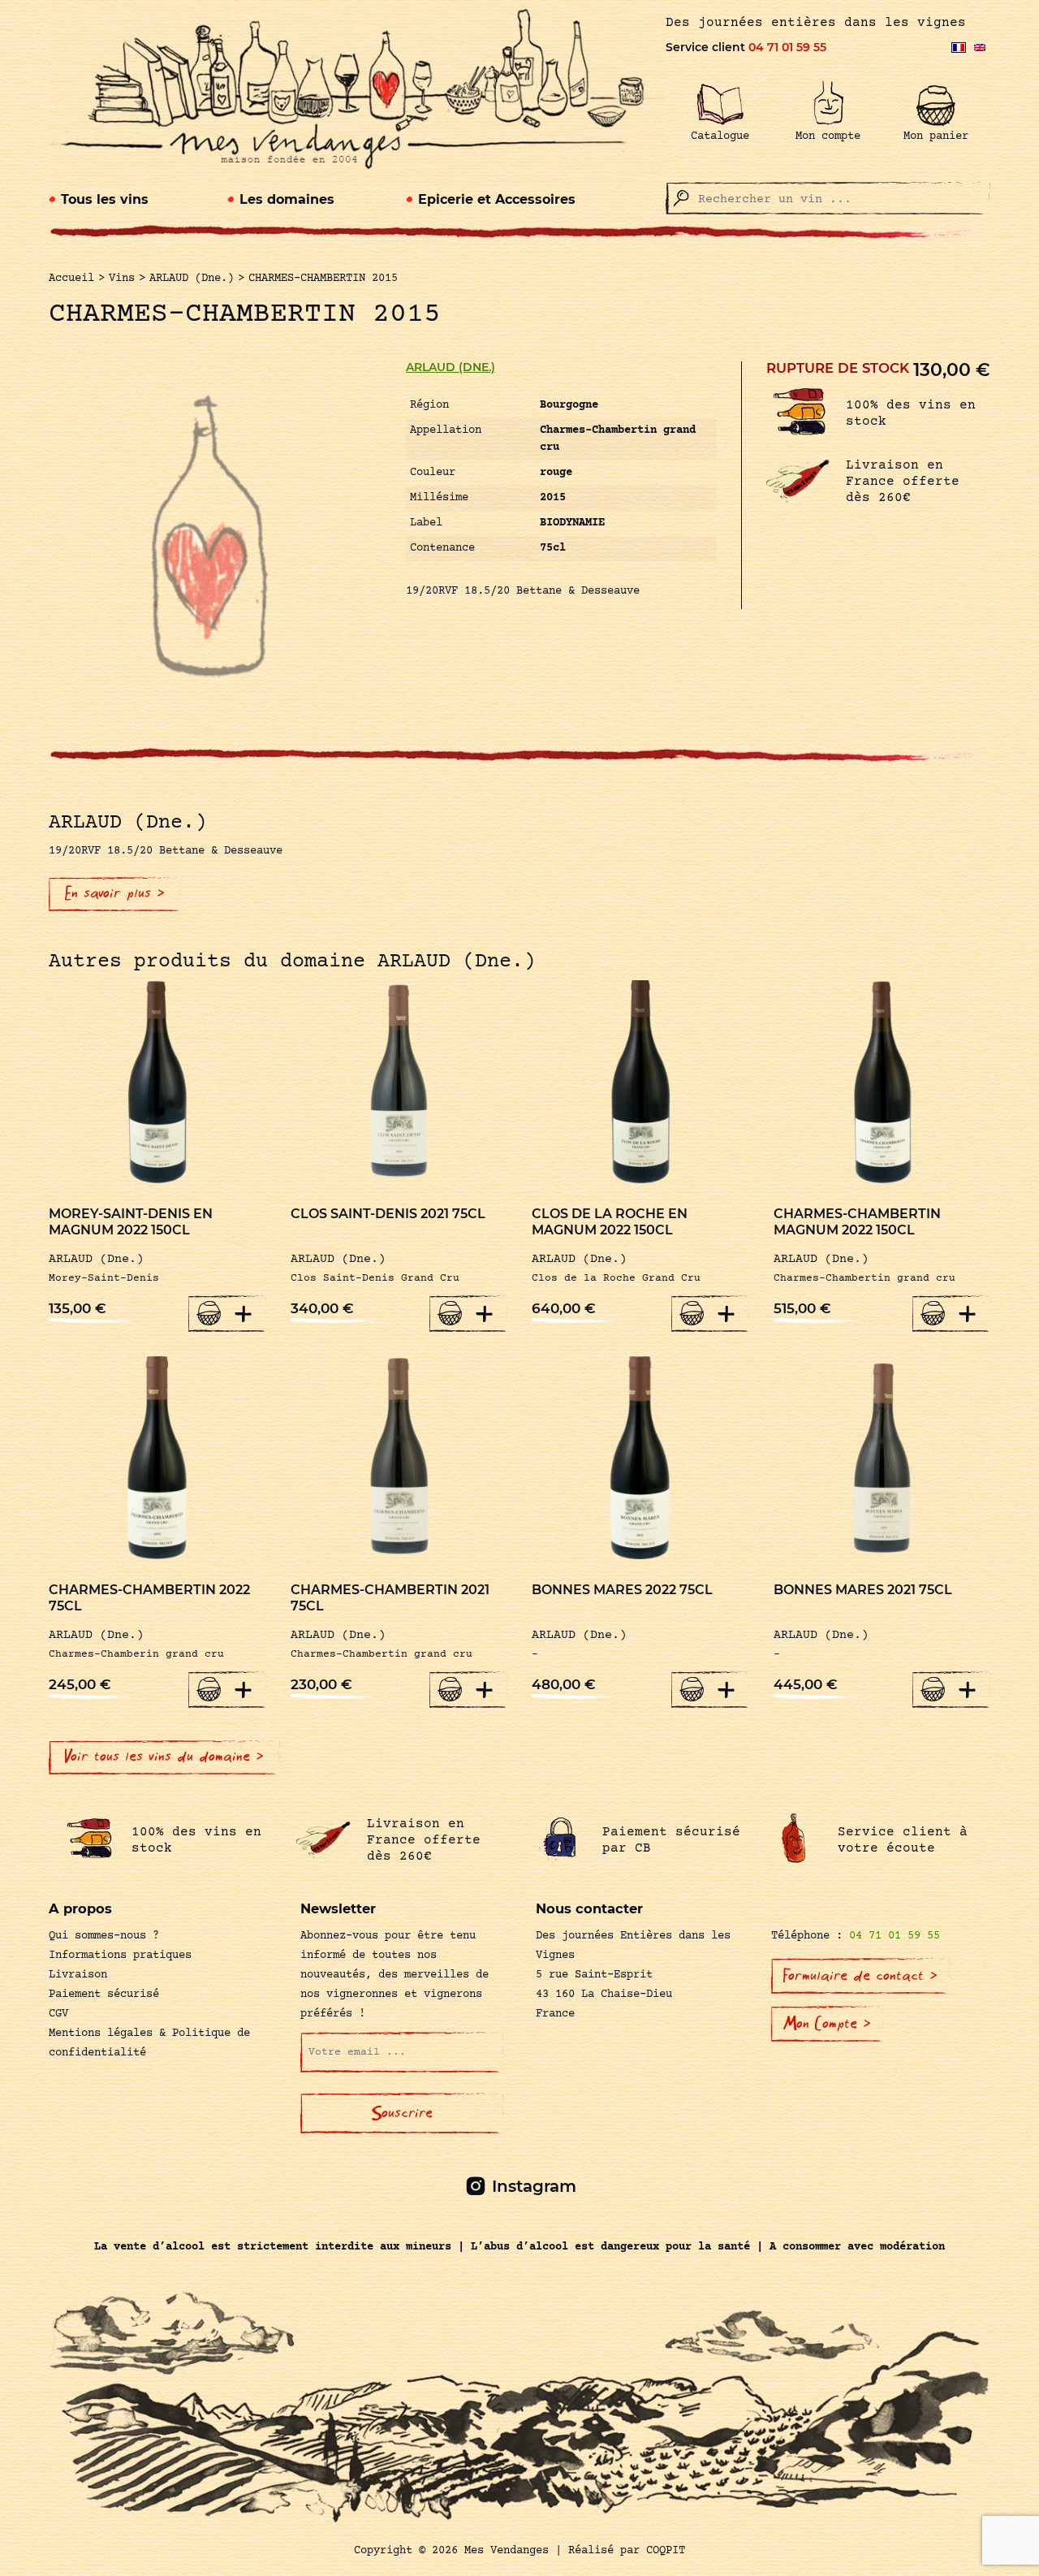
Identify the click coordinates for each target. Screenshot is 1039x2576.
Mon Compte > (827, 2024)
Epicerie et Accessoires (497, 199)
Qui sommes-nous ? (104, 1936)
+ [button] (244, 1313)
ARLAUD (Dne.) (451, 367)
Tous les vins (105, 199)
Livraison (78, 1975)
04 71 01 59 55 (787, 47)
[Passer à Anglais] (980, 48)
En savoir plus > (115, 893)
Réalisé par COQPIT (627, 2551)
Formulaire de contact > (860, 1976)
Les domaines (287, 199)
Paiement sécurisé (104, 1995)
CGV (58, 2014)
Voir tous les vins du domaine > (164, 1757)
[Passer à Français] (959, 48)
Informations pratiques (120, 1956)
